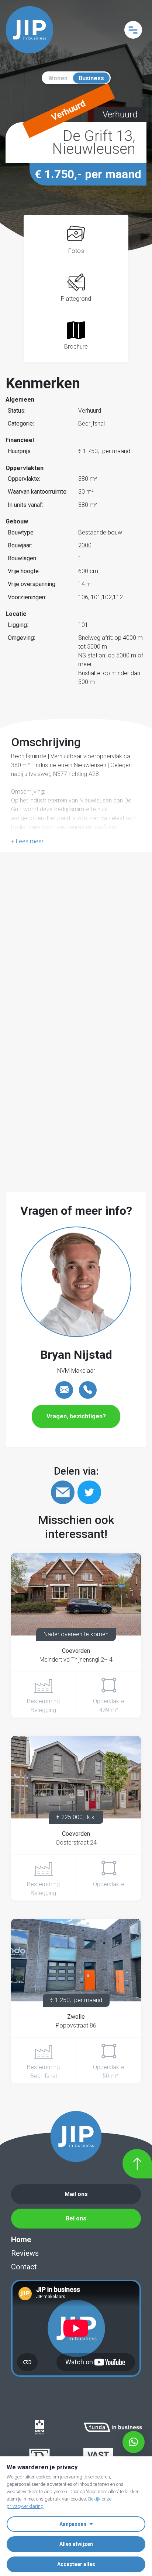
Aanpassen (73, 2524)
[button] (27, 841)
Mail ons (76, 2194)
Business (91, 78)
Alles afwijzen (76, 2544)
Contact (24, 2267)
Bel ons (76, 2218)
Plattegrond (76, 299)
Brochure (76, 347)
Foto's (76, 251)
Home (21, 2240)
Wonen (58, 78)
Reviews (25, 2253)
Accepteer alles (76, 2564)
